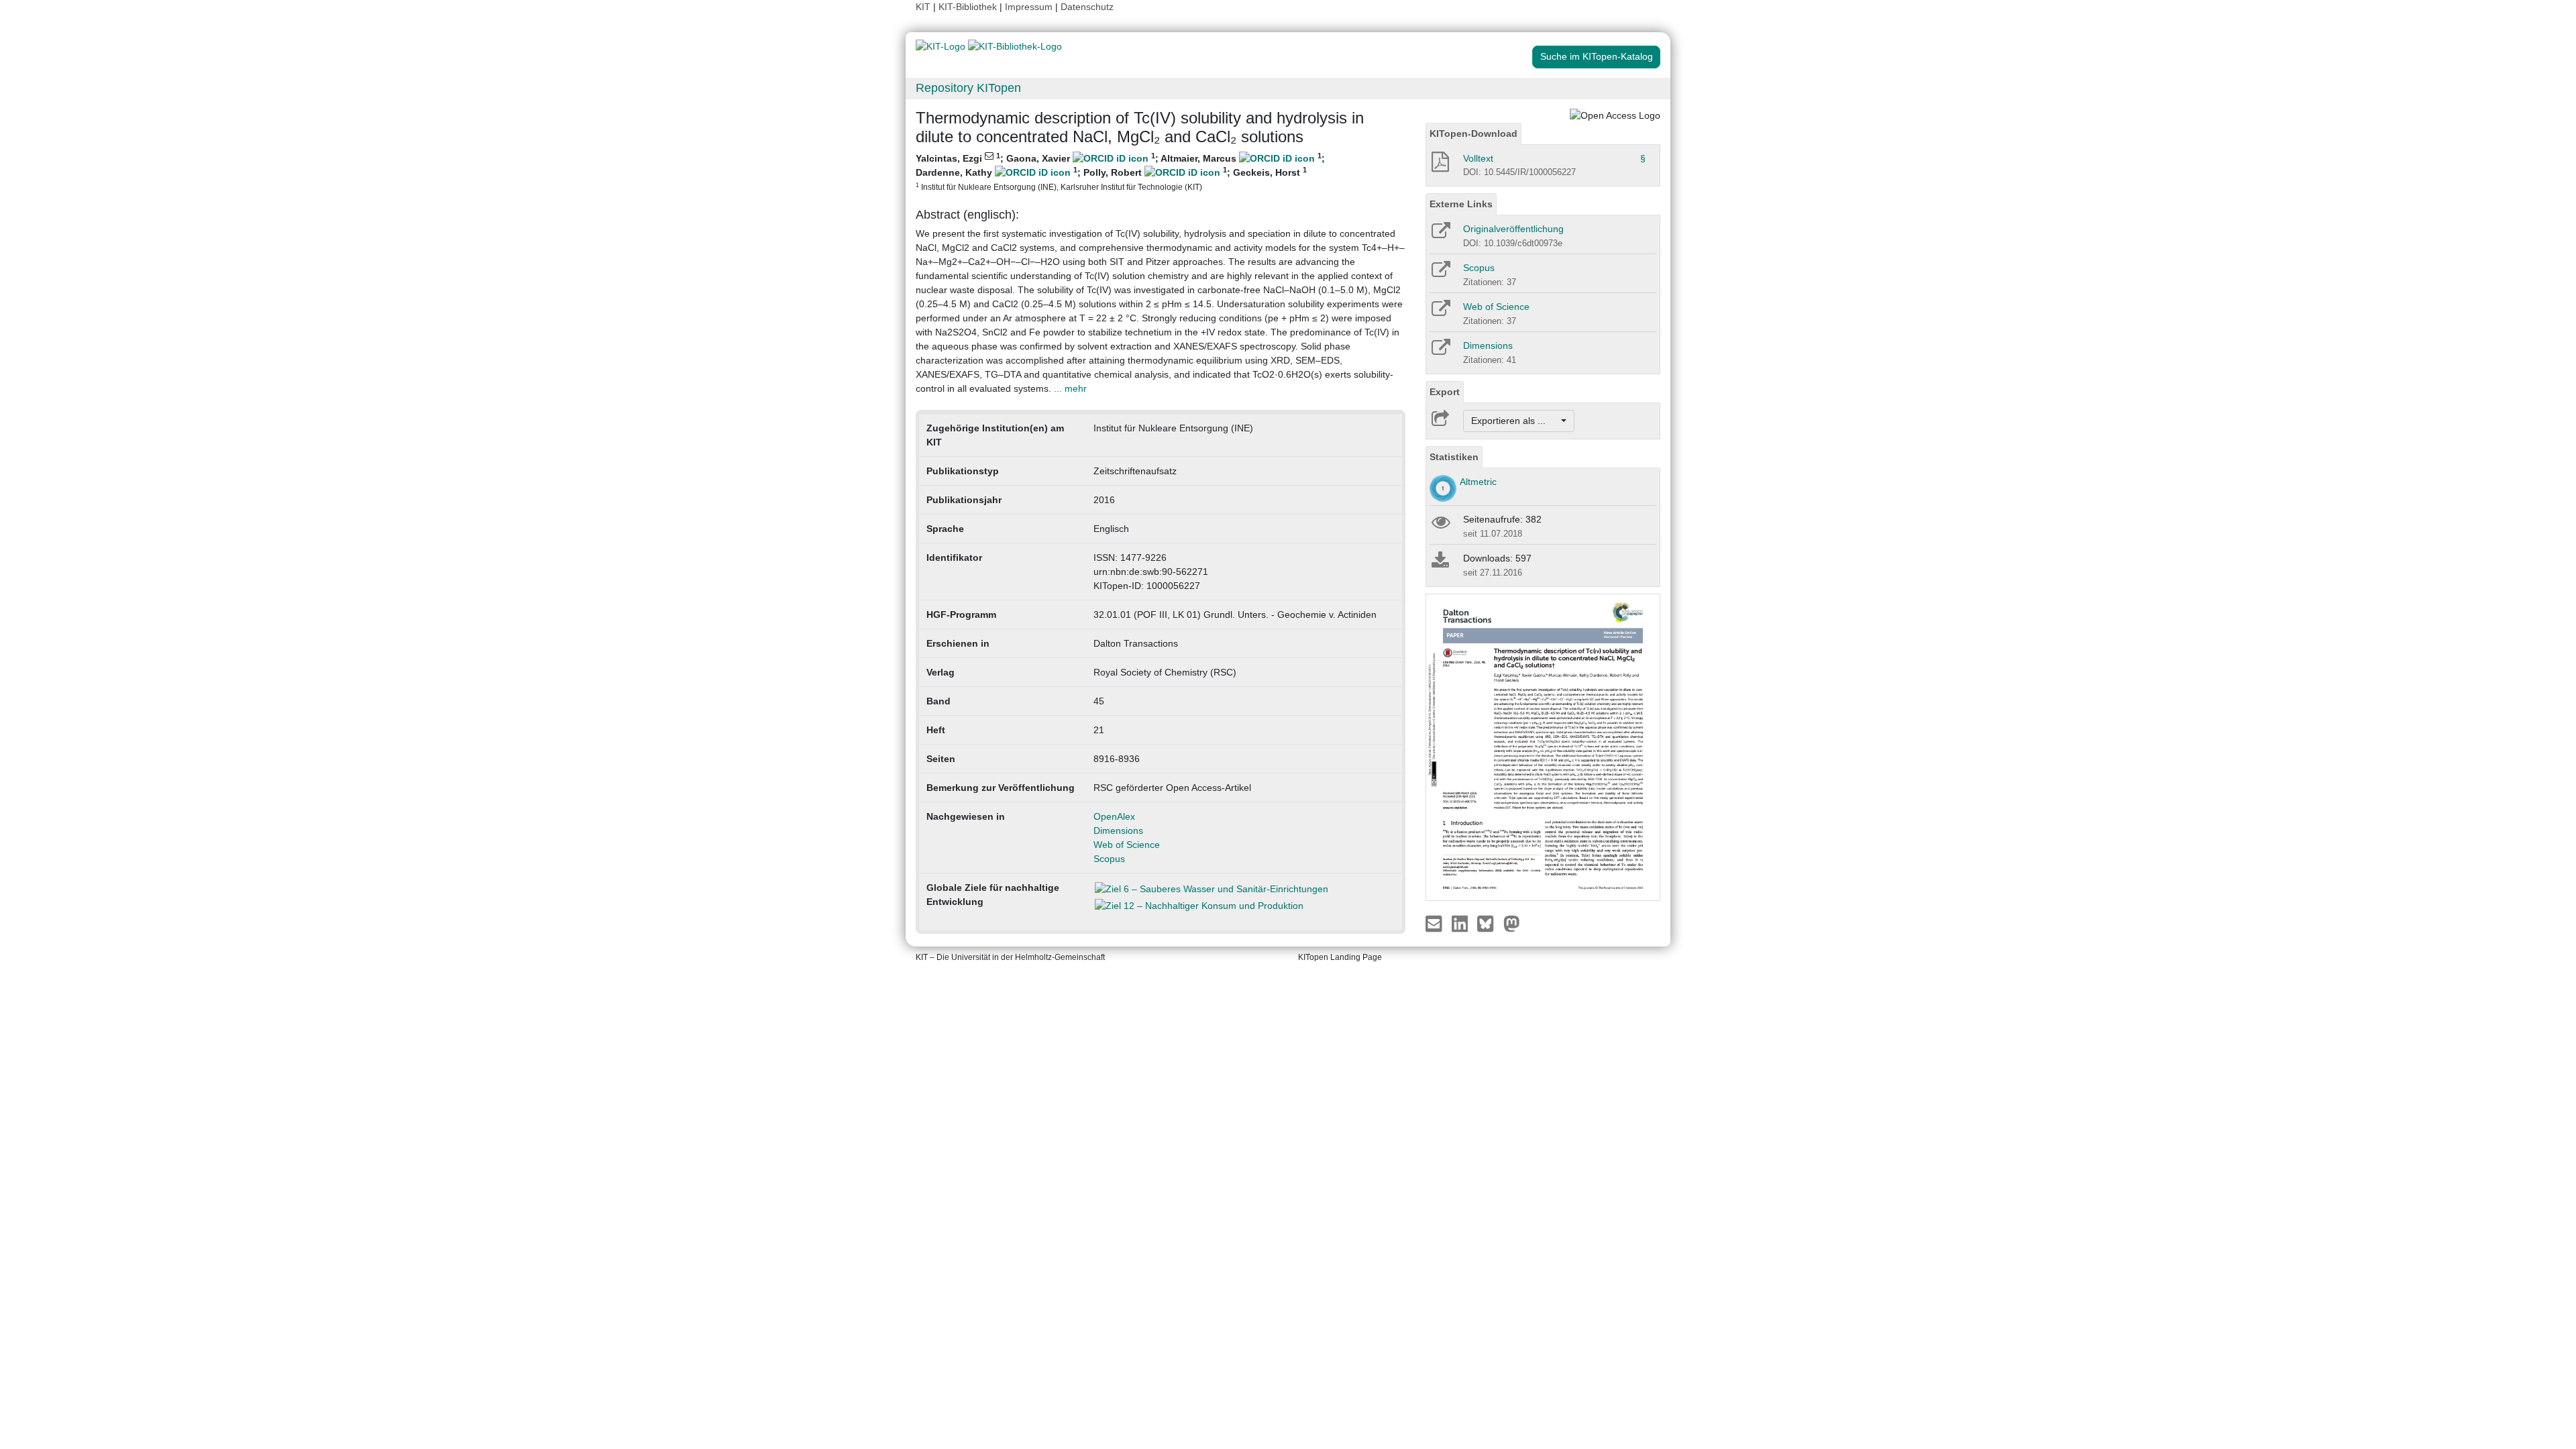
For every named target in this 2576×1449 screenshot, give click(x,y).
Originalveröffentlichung (1513, 229)
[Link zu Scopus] (1440, 274)
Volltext (1478, 158)
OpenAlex (1114, 816)
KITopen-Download (1473, 133)
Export (1445, 392)
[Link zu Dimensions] (1440, 352)
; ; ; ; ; (1120, 171)
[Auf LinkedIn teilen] (1461, 923)
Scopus (1109, 859)
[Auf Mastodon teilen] (1512, 923)
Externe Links (1461, 204)
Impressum (1029, 7)
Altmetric (1478, 482)
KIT (923, 7)
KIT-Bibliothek (969, 7)
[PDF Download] (1439, 166)
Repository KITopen (968, 88)
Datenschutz (1087, 7)
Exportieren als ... (1515, 421)
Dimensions (1118, 830)
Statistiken (1454, 457)
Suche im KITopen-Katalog (1597, 56)
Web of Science (1127, 845)
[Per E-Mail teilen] (1435, 923)
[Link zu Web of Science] (1440, 313)
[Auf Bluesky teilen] (1489, 923)
